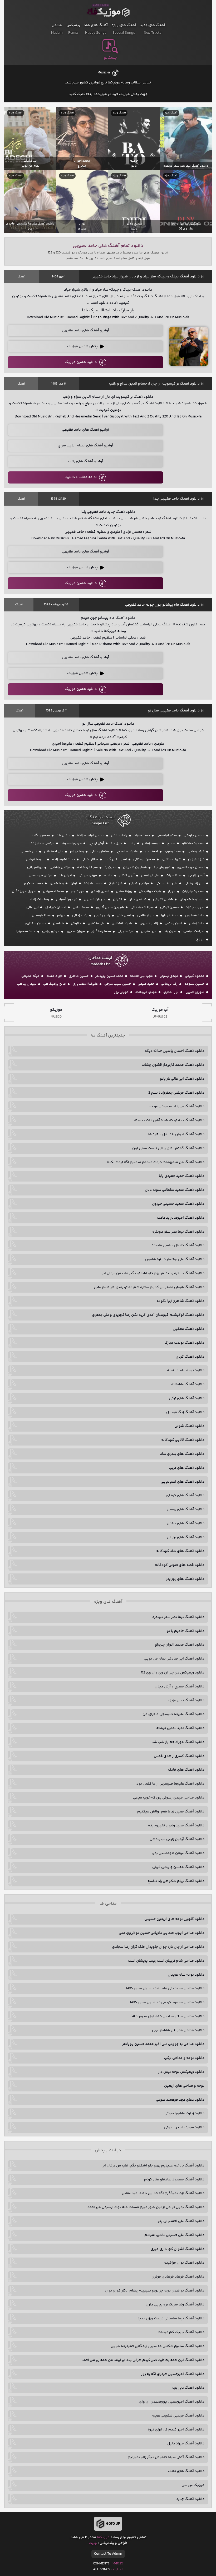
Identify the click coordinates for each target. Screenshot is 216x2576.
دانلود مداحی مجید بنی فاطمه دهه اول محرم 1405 (165, 1989)
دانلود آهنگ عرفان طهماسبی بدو (178, 1853)
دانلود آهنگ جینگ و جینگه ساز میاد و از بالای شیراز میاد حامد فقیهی (146, 277)
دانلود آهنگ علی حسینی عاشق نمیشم (174, 2235)
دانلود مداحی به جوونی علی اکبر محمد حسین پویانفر (163, 2044)
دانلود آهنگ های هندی (186, 1523)
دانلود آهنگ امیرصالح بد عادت (181, 1218)
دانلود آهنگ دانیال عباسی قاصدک (177, 1245)
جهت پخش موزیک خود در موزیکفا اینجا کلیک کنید (108, 94)
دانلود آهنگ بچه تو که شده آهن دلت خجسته (169, 1120)
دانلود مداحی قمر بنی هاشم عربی (178, 2030)
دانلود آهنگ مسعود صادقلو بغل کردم (174, 2180)
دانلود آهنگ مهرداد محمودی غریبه (177, 1107)
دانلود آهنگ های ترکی (187, 1398)
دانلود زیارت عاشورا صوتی (184, 2114)
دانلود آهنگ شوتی (189, 1426)
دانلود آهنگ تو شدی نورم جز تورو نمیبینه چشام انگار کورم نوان (155, 2291)
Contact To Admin (108, 2554)
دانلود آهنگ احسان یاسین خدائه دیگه (175, 1051)
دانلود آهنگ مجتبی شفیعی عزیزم (178, 2416)
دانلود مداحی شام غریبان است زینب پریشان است (166, 1961)
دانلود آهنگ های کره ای (185, 1496)
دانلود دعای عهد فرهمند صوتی (180, 2100)
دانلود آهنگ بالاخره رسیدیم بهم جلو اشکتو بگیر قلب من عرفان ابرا (153, 1273)
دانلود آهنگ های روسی (186, 1509)
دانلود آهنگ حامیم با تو (186, 1631)
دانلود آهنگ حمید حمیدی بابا (182, 1176)
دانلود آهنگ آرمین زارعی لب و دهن (177, 1839)
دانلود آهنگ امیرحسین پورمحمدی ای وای (172, 2402)
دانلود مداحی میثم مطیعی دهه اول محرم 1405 (168, 2016)
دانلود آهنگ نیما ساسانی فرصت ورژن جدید (171, 2319)
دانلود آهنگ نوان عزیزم (186, 1701)
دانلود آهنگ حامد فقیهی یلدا (176, 499)
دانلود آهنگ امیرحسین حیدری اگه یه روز (173, 2374)
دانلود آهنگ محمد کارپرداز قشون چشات (173, 1065)
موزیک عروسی (193, 2485)
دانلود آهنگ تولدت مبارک (184, 1343)
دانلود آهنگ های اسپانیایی (183, 1482)
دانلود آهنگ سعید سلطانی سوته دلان (175, 1190)
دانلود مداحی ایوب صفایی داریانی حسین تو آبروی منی (162, 1933)
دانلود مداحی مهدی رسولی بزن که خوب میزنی (169, 1798)
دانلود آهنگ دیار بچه (188, 2388)
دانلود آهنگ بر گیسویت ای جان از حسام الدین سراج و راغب (154, 384)
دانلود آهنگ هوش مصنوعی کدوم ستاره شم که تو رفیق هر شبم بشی (149, 1287)
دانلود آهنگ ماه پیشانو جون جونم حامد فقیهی (162, 605)
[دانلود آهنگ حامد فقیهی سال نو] (189, 779)
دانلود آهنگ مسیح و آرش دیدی (180, 1687)
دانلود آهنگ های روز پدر (185, 1579)
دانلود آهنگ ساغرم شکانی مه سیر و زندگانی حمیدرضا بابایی (158, 2346)
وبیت (93, 2543)
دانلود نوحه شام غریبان (186, 1975)
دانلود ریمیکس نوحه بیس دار (181, 2072)
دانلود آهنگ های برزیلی (186, 1537)
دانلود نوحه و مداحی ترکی (184, 2058)
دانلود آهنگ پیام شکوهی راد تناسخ (176, 1881)
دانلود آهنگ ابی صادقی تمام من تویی (174, 1659)
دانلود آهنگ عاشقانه (188, 1384)
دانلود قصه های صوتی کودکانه (180, 1565)
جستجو (110, 58)
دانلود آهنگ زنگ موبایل (185, 1412)
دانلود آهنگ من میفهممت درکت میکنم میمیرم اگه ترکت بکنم (155, 1162)
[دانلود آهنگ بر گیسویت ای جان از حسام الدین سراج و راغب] (189, 454)
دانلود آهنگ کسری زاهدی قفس (179, 1756)
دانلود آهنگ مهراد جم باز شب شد (178, 1742)
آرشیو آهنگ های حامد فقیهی (85, 331)
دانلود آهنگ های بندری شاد (182, 1454)
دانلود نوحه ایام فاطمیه (186, 1371)
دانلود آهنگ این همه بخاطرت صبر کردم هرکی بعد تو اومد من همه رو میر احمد (143, 2360)
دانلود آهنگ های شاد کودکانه (180, 1551)
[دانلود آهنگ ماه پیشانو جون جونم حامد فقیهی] (189, 674)
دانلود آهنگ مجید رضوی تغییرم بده (176, 1826)
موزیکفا (108, 11)
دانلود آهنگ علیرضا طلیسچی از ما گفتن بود (170, 1784)
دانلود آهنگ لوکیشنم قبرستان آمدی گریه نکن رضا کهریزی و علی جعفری (148, 1315)
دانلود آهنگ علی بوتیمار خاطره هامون (175, 1259)
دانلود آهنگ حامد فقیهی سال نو (174, 711)
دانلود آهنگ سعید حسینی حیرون (178, 1204)
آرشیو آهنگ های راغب (86, 461)
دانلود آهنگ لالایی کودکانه (183, 1440)
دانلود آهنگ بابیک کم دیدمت (181, 2332)
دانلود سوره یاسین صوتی (184, 2127)
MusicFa (104, 73)
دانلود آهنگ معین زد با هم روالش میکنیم (171, 1812)
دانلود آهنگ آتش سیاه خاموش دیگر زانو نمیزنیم (166, 2457)
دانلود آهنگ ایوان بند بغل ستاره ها (176, 1134)
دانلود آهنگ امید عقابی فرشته (180, 1728)
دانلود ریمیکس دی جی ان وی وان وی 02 (173, 1673)
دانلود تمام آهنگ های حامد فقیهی (108, 246)
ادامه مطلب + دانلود (81, 477)
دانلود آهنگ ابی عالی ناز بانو (182, 1079)
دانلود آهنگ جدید (190, 2499)
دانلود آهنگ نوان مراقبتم (184, 2263)
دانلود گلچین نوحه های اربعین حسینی (174, 1919)
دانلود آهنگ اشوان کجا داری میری (177, 2249)
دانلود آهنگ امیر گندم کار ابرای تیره (176, 2430)
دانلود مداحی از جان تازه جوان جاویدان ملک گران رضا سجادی (158, 1947)
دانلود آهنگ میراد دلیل (186, 2444)
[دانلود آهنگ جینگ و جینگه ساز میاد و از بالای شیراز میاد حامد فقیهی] (189, 346)
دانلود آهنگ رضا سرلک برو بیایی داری (175, 2305)
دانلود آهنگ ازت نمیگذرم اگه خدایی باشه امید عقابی (163, 2193)
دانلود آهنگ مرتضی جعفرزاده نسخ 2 (176, 1093)
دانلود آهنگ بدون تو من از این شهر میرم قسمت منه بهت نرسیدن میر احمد (146, 2207)
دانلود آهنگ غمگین (189, 1329)
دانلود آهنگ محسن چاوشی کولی (178, 1867)
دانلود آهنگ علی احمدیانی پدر (181, 2221)
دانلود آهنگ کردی (190, 1357)
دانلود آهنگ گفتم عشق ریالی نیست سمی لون (168, 1148)
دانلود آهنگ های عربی (187, 1468)
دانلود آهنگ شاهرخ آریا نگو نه (180, 1301)
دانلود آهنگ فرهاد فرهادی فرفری (178, 2277)
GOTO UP (113, 2524)
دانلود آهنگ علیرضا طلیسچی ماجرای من (173, 1714)
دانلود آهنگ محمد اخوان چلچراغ (180, 1645)
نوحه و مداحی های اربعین (184, 2086)
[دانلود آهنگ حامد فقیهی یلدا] (189, 567)
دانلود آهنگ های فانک (186, 1770)
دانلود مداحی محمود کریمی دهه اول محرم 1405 (167, 2002)
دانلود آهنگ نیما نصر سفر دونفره (178, 1232)
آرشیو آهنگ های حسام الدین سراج (86, 446)
